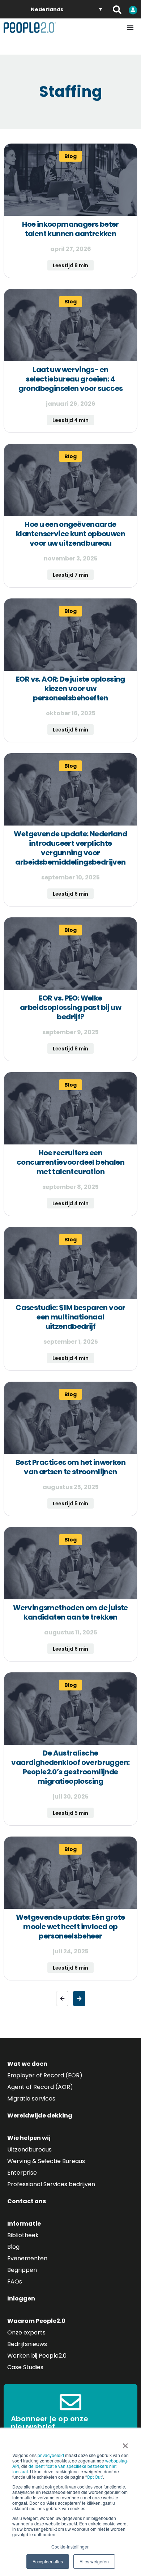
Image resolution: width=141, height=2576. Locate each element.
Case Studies (25, 2367)
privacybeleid (51, 2455)
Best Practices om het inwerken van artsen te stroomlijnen (70, 1467)
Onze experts (26, 2332)
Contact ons (27, 2201)
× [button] (125, 2443)
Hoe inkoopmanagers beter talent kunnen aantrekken (70, 229)
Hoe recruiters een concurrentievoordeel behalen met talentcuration (70, 1162)
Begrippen (22, 2270)
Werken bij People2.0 (37, 2356)
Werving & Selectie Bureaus (46, 2161)
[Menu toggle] (130, 27)
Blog (13, 2247)
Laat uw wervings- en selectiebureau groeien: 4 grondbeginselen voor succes (71, 379)
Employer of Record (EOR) (45, 2075)
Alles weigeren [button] (94, 2561)
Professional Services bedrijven (51, 2184)
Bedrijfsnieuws (27, 2344)
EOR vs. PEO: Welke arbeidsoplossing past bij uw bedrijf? (70, 1007)
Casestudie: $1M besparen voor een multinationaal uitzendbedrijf (70, 1317)
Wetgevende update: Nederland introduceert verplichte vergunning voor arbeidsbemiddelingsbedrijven (70, 848)
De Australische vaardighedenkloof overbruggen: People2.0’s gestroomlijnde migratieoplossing (70, 1767)
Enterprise (22, 2173)
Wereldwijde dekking (40, 2116)
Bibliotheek (23, 2235)
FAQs (15, 2281)
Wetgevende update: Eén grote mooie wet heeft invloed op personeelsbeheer (70, 1927)
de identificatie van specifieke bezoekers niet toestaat (64, 2469)
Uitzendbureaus (29, 2149)
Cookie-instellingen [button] (70, 2547)
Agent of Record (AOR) (40, 2087)
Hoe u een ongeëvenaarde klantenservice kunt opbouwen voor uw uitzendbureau (70, 534)
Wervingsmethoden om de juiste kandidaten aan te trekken (70, 1612)
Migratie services (31, 2099)
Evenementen (27, 2258)
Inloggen (21, 2298)
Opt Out (94, 2477)
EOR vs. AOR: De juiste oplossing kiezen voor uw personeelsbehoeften (70, 688)
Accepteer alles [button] (48, 2561)
